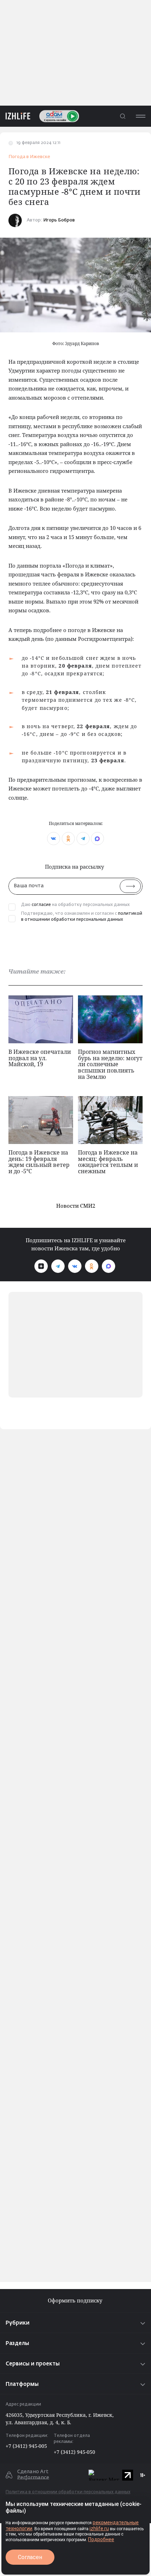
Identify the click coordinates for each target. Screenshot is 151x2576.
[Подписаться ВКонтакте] (75, 1266)
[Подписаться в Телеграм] (58, 1266)
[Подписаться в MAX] (109, 1266)
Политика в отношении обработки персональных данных (68, 2492)
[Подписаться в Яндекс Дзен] (41, 1266)
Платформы (22, 2384)
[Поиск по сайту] (123, 116)
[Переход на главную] (15, 116)
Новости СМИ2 (76, 1206)
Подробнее (101, 2539)
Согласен (30, 2557)
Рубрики (18, 2323)
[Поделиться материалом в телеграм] (83, 839)
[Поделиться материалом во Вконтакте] (54, 839)
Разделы (17, 2343)
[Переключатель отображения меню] (140, 116)
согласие (41, 905)
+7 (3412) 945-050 (74, 2452)
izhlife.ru (99, 2528)
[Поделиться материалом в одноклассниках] (68, 839)
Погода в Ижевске (29, 157)
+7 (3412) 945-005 (26, 2446)
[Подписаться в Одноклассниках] (92, 1266)
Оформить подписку (76, 2300)
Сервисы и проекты (33, 2364)
